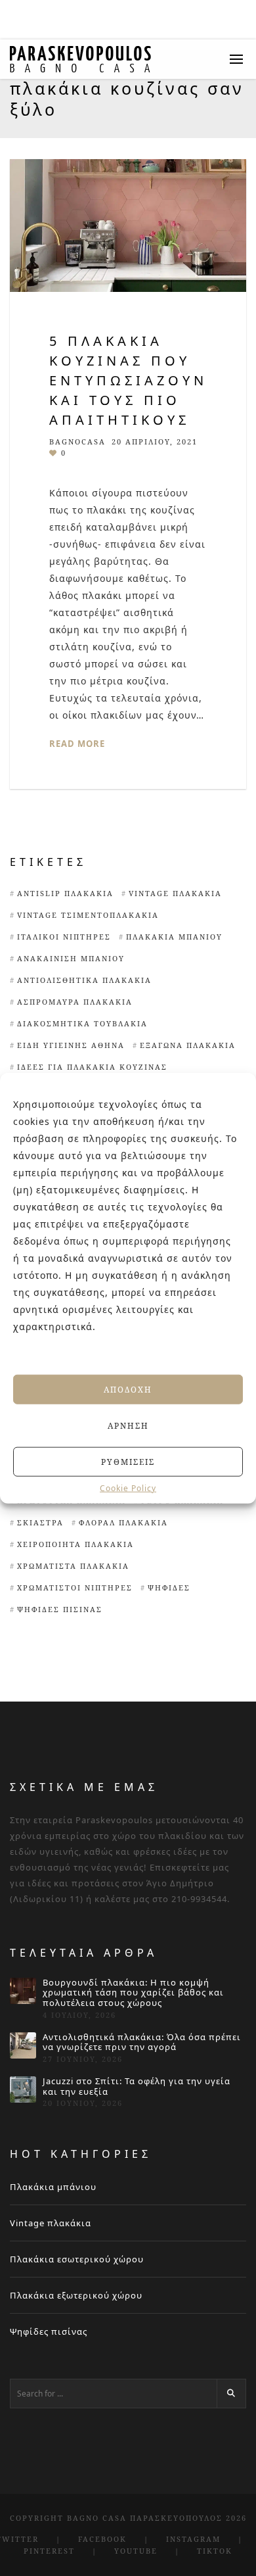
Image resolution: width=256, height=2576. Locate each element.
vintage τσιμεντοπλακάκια (88, 915)
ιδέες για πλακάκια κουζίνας (92, 1067)
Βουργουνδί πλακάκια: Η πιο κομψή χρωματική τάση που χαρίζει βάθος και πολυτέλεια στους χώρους (133, 1993)
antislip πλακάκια (65, 893)
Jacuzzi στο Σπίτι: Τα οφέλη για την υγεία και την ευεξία (137, 2087)
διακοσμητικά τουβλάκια (82, 1023)
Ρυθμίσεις (128, 1461)
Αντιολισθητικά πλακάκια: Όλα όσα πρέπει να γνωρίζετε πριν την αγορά (142, 2042)
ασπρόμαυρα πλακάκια (75, 1002)
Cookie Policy (128, 1489)
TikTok (215, 2551)
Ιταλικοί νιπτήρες (64, 937)
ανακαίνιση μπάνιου (71, 958)
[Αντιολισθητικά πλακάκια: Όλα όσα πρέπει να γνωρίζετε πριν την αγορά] (23, 2045)
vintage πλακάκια (175, 893)
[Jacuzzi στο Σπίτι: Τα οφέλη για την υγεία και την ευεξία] (23, 2089)
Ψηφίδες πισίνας (49, 2331)
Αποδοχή (128, 1389)
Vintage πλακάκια (51, 2223)
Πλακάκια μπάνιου (174, 937)
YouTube (136, 2551)
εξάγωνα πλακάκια (188, 1045)
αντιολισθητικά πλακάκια (84, 980)
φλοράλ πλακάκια (123, 1522)
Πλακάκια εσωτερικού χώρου (77, 2259)
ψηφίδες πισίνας (60, 1609)
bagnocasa (77, 441)
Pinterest (49, 2551)
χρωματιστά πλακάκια (73, 1566)
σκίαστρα (40, 1522)
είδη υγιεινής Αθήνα (71, 1045)
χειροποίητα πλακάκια (75, 1544)
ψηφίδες (169, 1587)
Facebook (102, 2539)
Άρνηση (128, 1425)
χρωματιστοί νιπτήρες (75, 1587)
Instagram (193, 2539)
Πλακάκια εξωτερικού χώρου (76, 2295)
